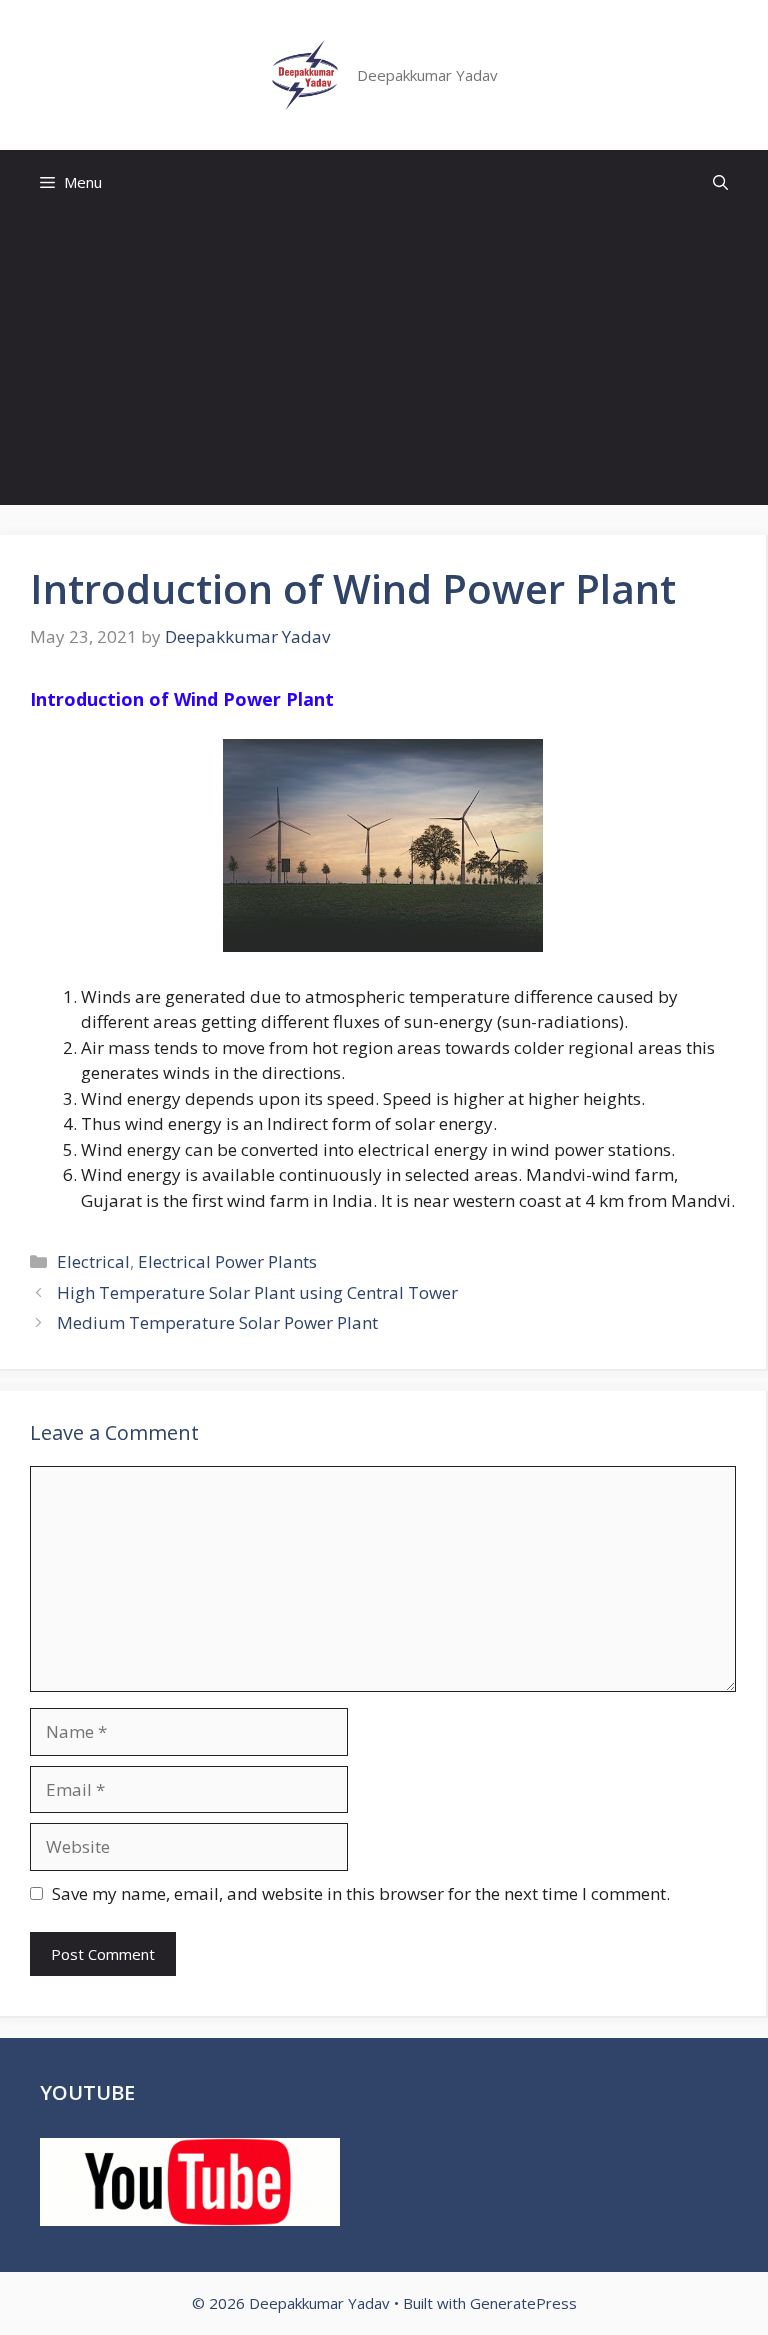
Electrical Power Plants (227, 1261)
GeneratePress (523, 2303)
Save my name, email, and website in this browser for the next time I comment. (361, 1893)
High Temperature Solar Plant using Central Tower (257, 1292)
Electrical (93, 1261)
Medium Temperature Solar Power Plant (217, 1322)
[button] (720, 182)
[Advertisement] (384, 365)
